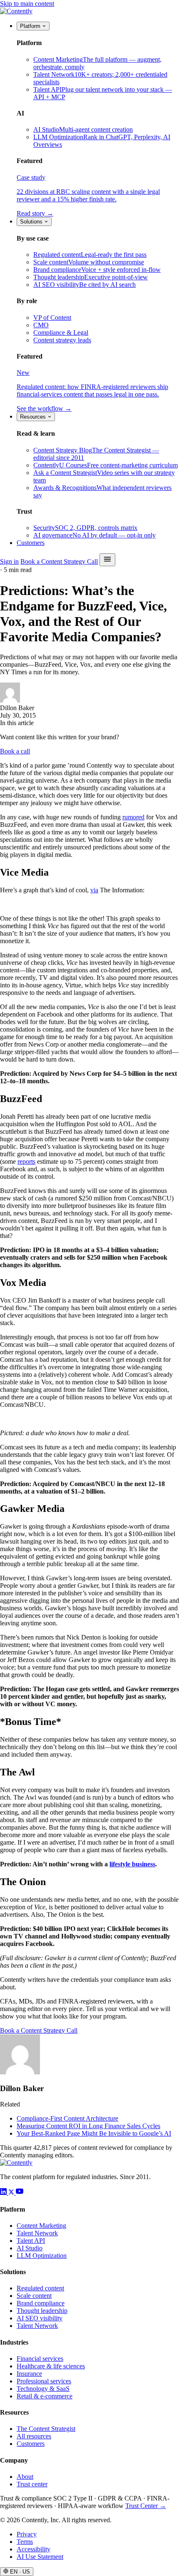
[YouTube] (20, 2193)
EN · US (19, 2572)
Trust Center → (146, 2506)
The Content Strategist (46, 2429)
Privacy (27, 2534)
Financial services (40, 2359)
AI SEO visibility (40, 2318)
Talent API (31, 2241)
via (94, 890)
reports (26, 1161)
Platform (31, 26)
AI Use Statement (40, 2557)
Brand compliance (41, 2303)
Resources (34, 417)
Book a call (15, 751)
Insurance (29, 2374)
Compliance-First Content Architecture (67, 2118)
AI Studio (30, 2248)
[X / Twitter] (12, 2193)
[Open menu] (107, 560)
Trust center (32, 2484)
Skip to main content (27, 4)
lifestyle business (132, 1864)
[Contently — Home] (16, 11)
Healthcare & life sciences (51, 2366)
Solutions (32, 222)
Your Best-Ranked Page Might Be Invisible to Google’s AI (94, 2133)
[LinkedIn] (4, 2193)
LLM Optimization (42, 2256)
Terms (25, 2542)
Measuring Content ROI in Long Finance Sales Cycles (88, 2126)
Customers (31, 543)
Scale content (34, 2296)
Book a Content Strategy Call (59, 561)
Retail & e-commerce (45, 2396)
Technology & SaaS (43, 2389)
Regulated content (40, 2288)
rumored (133, 817)
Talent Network (37, 2233)
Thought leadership (42, 2311)
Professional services (44, 2381)
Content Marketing (41, 2226)
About (25, 2477)
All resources (34, 2436)
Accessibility (34, 2549)
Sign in (9, 561)
